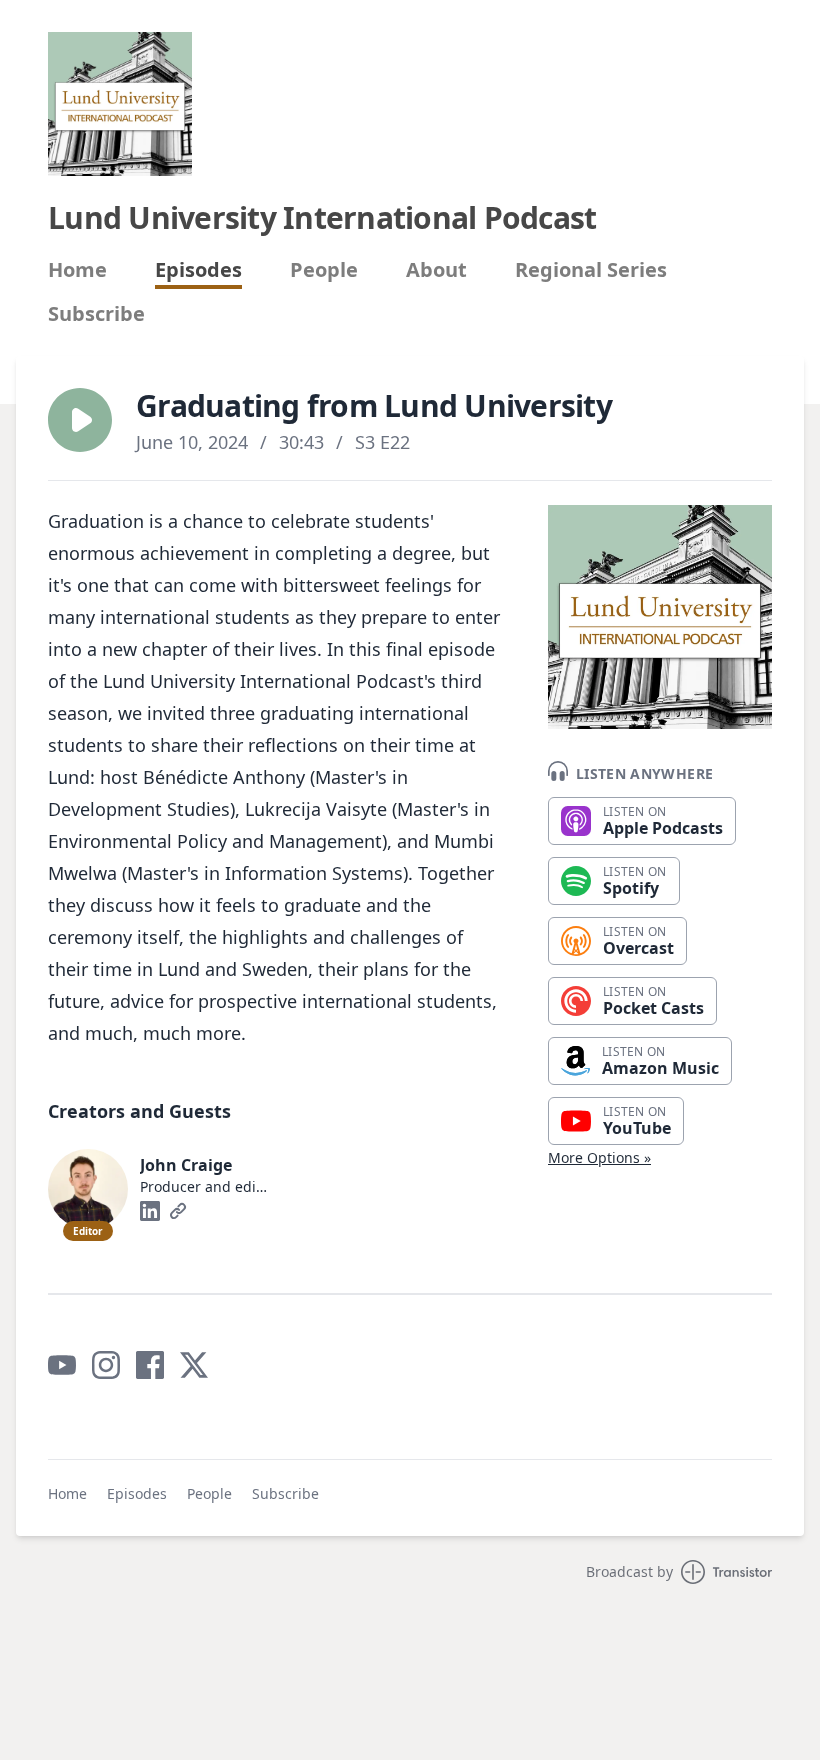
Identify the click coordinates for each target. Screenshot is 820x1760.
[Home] (120, 104)
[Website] (178, 1211)
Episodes (198, 270)
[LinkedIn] (150, 1211)
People (324, 270)
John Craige (186, 1165)
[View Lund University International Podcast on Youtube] (62, 1365)
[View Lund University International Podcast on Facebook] (150, 1365)
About (436, 270)
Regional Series (591, 270)
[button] (80, 420)
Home (77, 270)
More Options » (599, 1157)
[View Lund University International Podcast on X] (194, 1365)
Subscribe (96, 314)
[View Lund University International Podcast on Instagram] (106, 1365)
